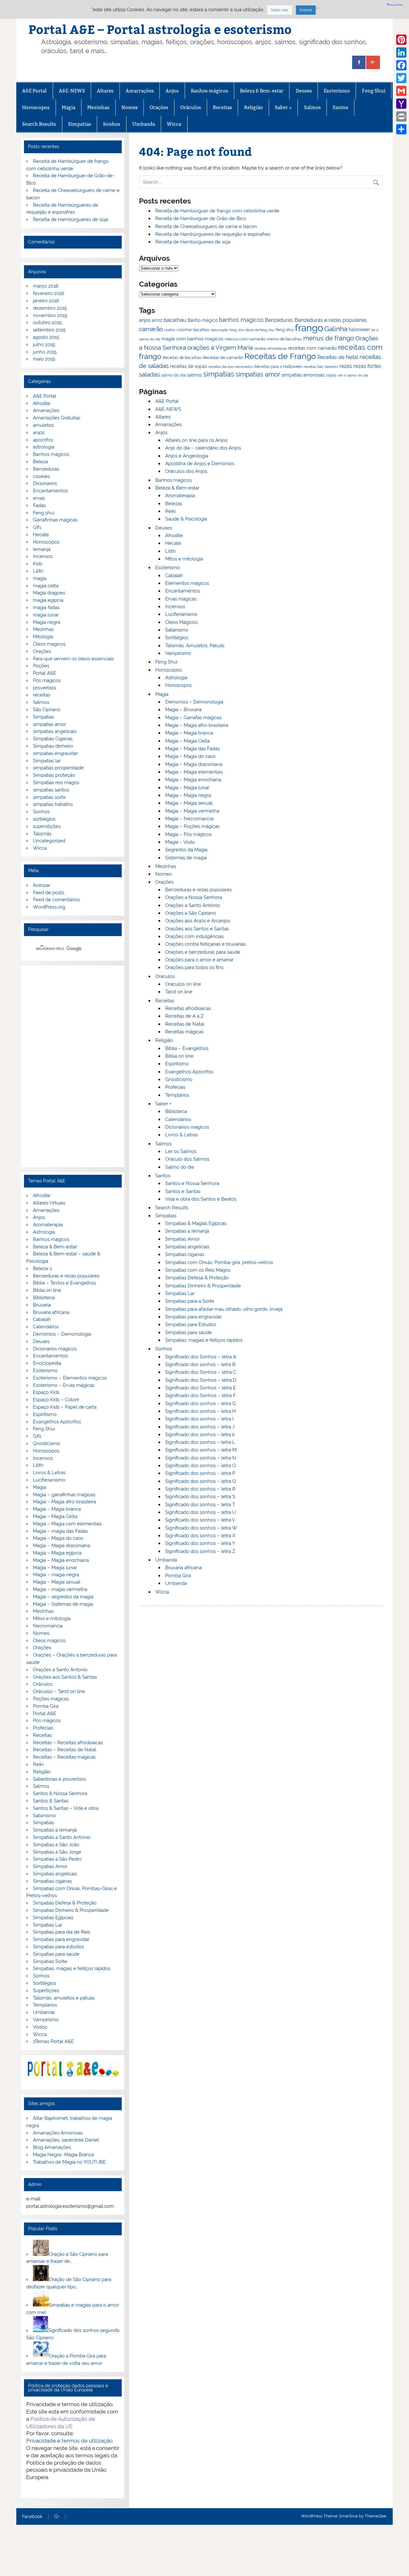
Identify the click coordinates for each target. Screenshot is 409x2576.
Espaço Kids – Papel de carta (65, 1407)
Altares (105, 91)
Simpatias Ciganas (53, 739)
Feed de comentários (56, 900)
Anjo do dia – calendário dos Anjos (203, 448)
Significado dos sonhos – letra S (200, 1497)
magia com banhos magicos (192, 339)
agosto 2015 (46, 337)
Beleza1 (174, 504)
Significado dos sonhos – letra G (201, 1403)
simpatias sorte (49, 797)
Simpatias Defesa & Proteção (197, 1278)
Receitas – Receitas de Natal (65, 1750)
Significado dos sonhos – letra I (199, 1419)
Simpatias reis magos (56, 783)
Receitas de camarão (223, 357)
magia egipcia (48, 600)
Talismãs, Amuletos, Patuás (195, 646)
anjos (145, 320)
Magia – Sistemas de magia (63, 1604)
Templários (177, 1095)
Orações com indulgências (194, 936)
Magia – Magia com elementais (67, 1524)
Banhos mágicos (209, 91)
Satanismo (177, 630)
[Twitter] (401, 78)
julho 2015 (44, 345)
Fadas (39, 505)
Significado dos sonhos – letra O (201, 1466)
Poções (41, 666)
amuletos (43, 425)
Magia (69, 107)
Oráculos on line (183, 984)
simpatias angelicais (55, 731)
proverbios (45, 688)
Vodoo (40, 2027)
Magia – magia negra (56, 1575)
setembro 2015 (49, 330)
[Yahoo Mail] (401, 104)
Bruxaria (42, 1305)
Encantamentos (183, 591)
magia (40, 578)
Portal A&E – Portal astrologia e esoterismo (160, 29)
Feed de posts (49, 893)
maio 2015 (44, 359)
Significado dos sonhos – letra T (200, 1505)
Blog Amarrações (52, 2147)
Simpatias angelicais (187, 1247)
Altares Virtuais (49, 1203)
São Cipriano (47, 710)
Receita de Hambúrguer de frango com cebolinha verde (217, 211)
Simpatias (80, 124)
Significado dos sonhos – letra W (201, 1528)
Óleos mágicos (49, 1641)
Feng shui (44, 513)
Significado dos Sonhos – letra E (201, 1388)
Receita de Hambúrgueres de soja (193, 242)
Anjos (172, 91)
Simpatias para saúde (189, 1332)
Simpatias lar (47, 761)
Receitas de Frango (280, 356)
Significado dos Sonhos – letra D (201, 1380)
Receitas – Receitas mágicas (64, 1757)
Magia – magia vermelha (60, 1589)
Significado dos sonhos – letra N (201, 1458)
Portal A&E (45, 673)
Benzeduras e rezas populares (331, 320)
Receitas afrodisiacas (188, 1008)
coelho (170, 330)
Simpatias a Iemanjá (187, 1231)
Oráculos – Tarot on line (59, 1691)
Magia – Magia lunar (187, 788)
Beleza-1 (42, 1268)
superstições (47, 826)
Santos (340, 107)
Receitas (222, 107)
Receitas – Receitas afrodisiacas (68, 1743)
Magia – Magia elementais (194, 772)
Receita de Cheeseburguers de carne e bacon (206, 227)
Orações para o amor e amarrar (199, 960)
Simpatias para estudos (58, 1947)
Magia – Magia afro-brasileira (197, 725)
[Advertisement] (73, 1066)
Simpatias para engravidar (193, 1317)
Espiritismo (177, 1064)
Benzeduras (279, 320)
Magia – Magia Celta (187, 741)
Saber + (283, 107)
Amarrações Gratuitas (57, 418)
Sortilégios (177, 638)
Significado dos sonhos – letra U (201, 1512)
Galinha (336, 329)
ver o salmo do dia (353, 375)
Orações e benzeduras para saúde (203, 952)
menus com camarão (245, 339)
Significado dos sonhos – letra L (200, 1442)
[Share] (401, 129)
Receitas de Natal (338, 357)
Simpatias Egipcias (53, 1918)
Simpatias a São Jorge (57, 1852)
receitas (42, 695)
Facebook (32, 2517)
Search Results (39, 124)
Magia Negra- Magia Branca (63, 2155)
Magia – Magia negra (188, 795)
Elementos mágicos (187, 583)
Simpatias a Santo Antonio (62, 1837)
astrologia (44, 447)
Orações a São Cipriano (191, 913)
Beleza (40, 462)
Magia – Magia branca (189, 733)
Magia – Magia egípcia (57, 1553)
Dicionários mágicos (187, 1127)
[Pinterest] (401, 40)
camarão (151, 329)
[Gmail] (401, 91)
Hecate (173, 543)
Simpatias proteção (54, 775)
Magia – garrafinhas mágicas (64, 1495)
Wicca (174, 124)
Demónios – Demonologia (62, 1334)
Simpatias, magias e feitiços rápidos (204, 1340)
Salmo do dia (180, 1167)
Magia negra (46, 622)
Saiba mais (280, 10)
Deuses (304, 91)
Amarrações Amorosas (58, 2133)
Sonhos (112, 124)
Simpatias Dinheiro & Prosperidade (203, 1286)
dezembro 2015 (50, 308)
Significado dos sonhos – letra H (201, 1411)
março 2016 (46, 286)
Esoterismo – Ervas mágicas (64, 1385)
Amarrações (140, 91)
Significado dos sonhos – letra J (200, 1427)
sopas (331, 375)
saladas (149, 374)
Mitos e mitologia (184, 559)
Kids (38, 564)
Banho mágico (203, 320)
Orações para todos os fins (194, 967)
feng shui (285, 330)
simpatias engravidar (55, 753)
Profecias (175, 1087)
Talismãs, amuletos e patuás (64, 1998)
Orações (159, 107)
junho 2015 (45, 352)
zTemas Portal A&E (53, 2041)
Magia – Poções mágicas (192, 826)
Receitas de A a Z (184, 1016)
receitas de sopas (189, 366)
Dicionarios (45, 483)
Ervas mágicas (181, 599)
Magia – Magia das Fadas (193, 749)
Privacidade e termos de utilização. (70, 2441)
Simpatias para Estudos (191, 1324)
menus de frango (329, 338)
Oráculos (191, 107)
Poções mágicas (51, 1699)
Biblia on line (179, 1056)
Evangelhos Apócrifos (189, 1072)
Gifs (37, 527)
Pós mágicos (47, 680)
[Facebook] (401, 65)
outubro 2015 (47, 322)
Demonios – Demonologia (194, 702)
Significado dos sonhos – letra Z (200, 1551)
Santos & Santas (51, 1801)
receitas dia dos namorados (231, 367)
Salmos (312, 107)
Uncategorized (49, 841)
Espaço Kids (46, 1392)
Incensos (175, 607)
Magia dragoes (49, 593)
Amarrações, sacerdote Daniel (66, 2140)
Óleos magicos (49, 644)
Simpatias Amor (182, 1239)
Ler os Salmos (181, 1151)
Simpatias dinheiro (53, 746)
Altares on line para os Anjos (196, 440)
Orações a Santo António (193, 905)
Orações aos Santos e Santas (197, 929)
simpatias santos (51, 790)
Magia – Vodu (180, 842)
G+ (57, 2517)
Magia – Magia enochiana (193, 780)
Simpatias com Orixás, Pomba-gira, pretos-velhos (219, 1262)
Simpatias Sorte (50, 1961)
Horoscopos (36, 107)
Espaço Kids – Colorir (56, 1400)
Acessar (42, 885)
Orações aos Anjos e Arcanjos (198, 921)
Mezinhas (98, 107)
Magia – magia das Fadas (60, 1531)
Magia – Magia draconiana (194, 764)
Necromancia (48, 1626)
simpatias (219, 374)
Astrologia (176, 678)
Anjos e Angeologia (187, 456)
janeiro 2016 (46, 301)
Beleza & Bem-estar (262, 91)
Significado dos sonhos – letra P (200, 1473)
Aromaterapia (180, 496)
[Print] (401, 116)
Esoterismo (337, 91)
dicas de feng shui (260, 330)
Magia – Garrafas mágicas (193, 718)
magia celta (46, 586)
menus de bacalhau (284, 339)
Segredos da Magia (186, 850)
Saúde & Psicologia (186, 519)
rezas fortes (367, 366)
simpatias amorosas (303, 375)
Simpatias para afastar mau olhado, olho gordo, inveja (224, 1309)
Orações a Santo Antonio (60, 1670)
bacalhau (175, 320)
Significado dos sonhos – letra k (200, 1435)
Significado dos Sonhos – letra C (201, 1372)
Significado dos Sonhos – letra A (201, 1357)
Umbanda (144, 124)
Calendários (178, 1119)
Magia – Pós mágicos (188, 834)
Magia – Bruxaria (183, 710)
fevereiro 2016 (49, 293)
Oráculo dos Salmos (187, 1159)
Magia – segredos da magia (63, 1597)
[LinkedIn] (401, 52)
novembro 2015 (50, 315)
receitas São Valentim (321, 367)
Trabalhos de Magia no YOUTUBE (69, 2162)
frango (309, 328)
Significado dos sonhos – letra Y (200, 1543)
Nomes (130, 107)
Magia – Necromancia (189, 819)
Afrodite (174, 536)
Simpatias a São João (56, 1845)
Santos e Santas (183, 1191)
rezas (346, 366)
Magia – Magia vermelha (192, 811)
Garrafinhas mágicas (55, 520)
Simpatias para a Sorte (190, 1301)
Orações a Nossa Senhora (194, 897)
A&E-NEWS (72, 91)
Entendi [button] (306, 10)
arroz (157, 320)
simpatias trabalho (53, 804)
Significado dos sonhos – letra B (200, 1364)
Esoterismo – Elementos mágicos (70, 1378)
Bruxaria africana (183, 1568)
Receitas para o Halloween (278, 367)
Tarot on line (179, 992)
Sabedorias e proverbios (59, 1779)
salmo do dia (173, 375)
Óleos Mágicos (181, 622)
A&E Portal (34, 91)
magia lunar (46, 615)
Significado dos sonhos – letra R (200, 1489)
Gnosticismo (179, 1079)
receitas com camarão (312, 348)
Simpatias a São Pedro (57, 1859)
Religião (254, 107)
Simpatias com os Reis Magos (198, 1270)
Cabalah (174, 576)
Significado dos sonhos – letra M (201, 1450)
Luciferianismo (181, 614)
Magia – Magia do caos (190, 756)
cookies (41, 476)
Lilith (170, 551)
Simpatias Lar (180, 1293)
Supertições (46, 1991)
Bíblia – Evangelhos (187, 1048)
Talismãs (42, 834)
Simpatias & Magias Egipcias (196, 1223)
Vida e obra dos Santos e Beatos (201, 1199)
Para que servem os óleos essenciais (73, 659)
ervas (39, 498)
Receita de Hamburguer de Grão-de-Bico (201, 219)
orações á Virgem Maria (220, 347)
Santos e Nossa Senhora (192, 1183)
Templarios (45, 2005)
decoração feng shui (228, 330)
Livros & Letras (181, 1135)
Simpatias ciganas (185, 1254)
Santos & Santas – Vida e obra (66, 1808)
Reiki (170, 511)
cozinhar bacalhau (193, 330)
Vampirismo (178, 653)
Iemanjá (42, 549)
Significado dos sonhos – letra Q (201, 1481)
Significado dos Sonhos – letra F (201, 1395)
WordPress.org (49, 907)
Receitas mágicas (184, 1032)
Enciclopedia (47, 1363)
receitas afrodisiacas (270, 349)
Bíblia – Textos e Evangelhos (64, 1283)
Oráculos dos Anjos (186, 471)
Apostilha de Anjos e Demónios (200, 464)
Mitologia (43, 637)
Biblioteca (176, 1111)
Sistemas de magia (186, 858)
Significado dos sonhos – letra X (200, 1536)
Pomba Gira (178, 1576)
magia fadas (46, 608)
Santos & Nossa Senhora (60, 1793)
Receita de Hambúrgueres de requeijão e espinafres (213, 234)
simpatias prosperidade (58, 768)
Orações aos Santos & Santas (65, 1677)
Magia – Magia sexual (189, 803)
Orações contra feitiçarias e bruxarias (205, 944)
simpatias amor (258, 374)
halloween (359, 330)
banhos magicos (241, 320)
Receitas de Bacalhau (182, 358)
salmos (194, 375)
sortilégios (44, 819)
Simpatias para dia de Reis (62, 1932)
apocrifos (43, 440)
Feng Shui (374, 91)
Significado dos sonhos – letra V (200, 1520)
